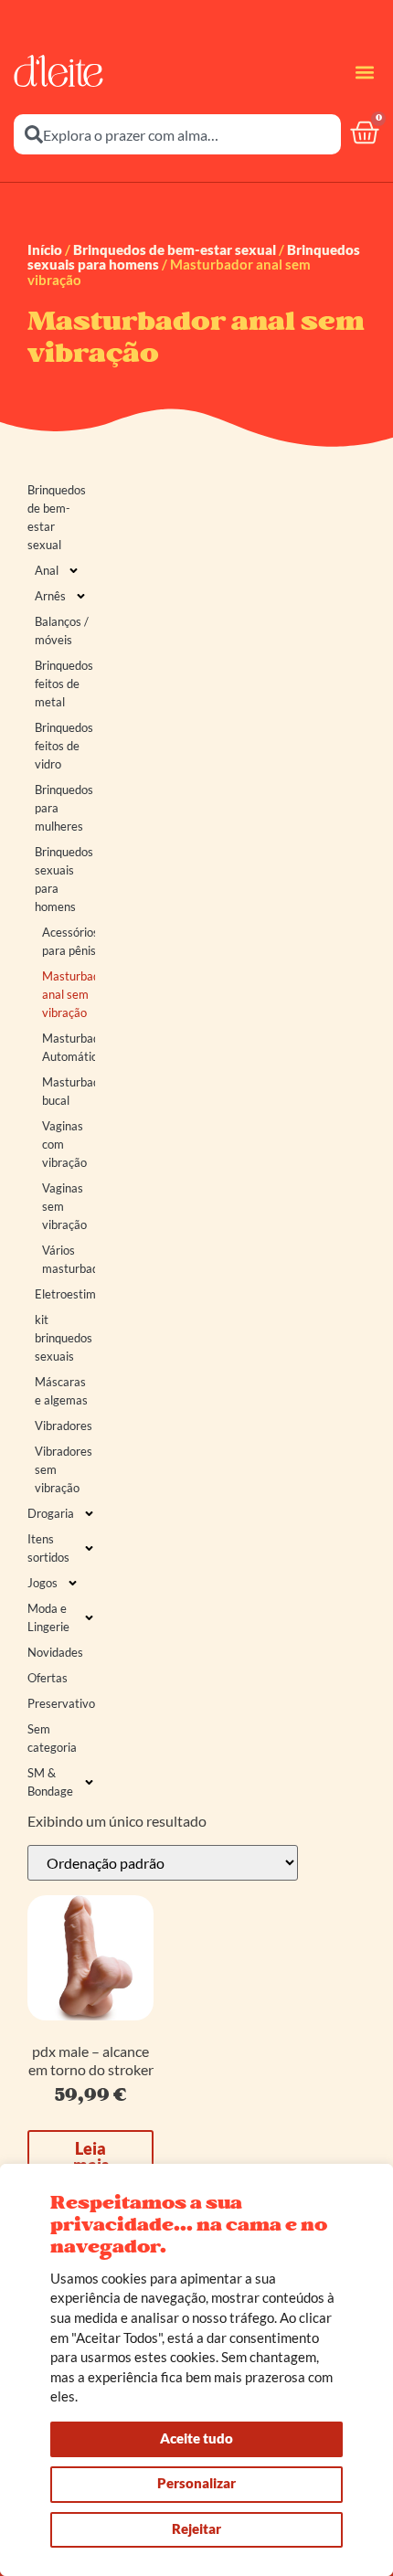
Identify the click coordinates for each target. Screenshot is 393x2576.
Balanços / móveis (62, 631)
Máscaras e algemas (61, 1391)
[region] (196, 2370)
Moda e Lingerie (48, 1617)
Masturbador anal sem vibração (69, 994)
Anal (47, 570)
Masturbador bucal (69, 1091)
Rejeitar (196, 2528)
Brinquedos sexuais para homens (64, 879)
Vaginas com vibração (64, 1144)
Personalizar (196, 2483)
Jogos (42, 1583)
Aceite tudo (196, 2438)
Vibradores (64, 1426)
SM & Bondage (50, 1782)
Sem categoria (52, 1738)
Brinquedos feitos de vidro (64, 746)
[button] (364, 72)
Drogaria (51, 1513)
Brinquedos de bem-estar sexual (175, 249)
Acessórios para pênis (69, 941)
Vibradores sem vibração (64, 1469)
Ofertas (48, 1678)
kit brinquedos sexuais (64, 1338)
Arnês (50, 596)
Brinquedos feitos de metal (64, 684)
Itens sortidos (48, 1548)
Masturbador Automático (69, 1047)
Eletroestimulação (65, 1294)
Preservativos (61, 1703)
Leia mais (91, 2157)
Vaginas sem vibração (64, 1206)
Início (45, 249)
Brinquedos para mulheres (64, 808)
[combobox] (177, 134)
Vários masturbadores (69, 1259)
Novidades (55, 1652)
